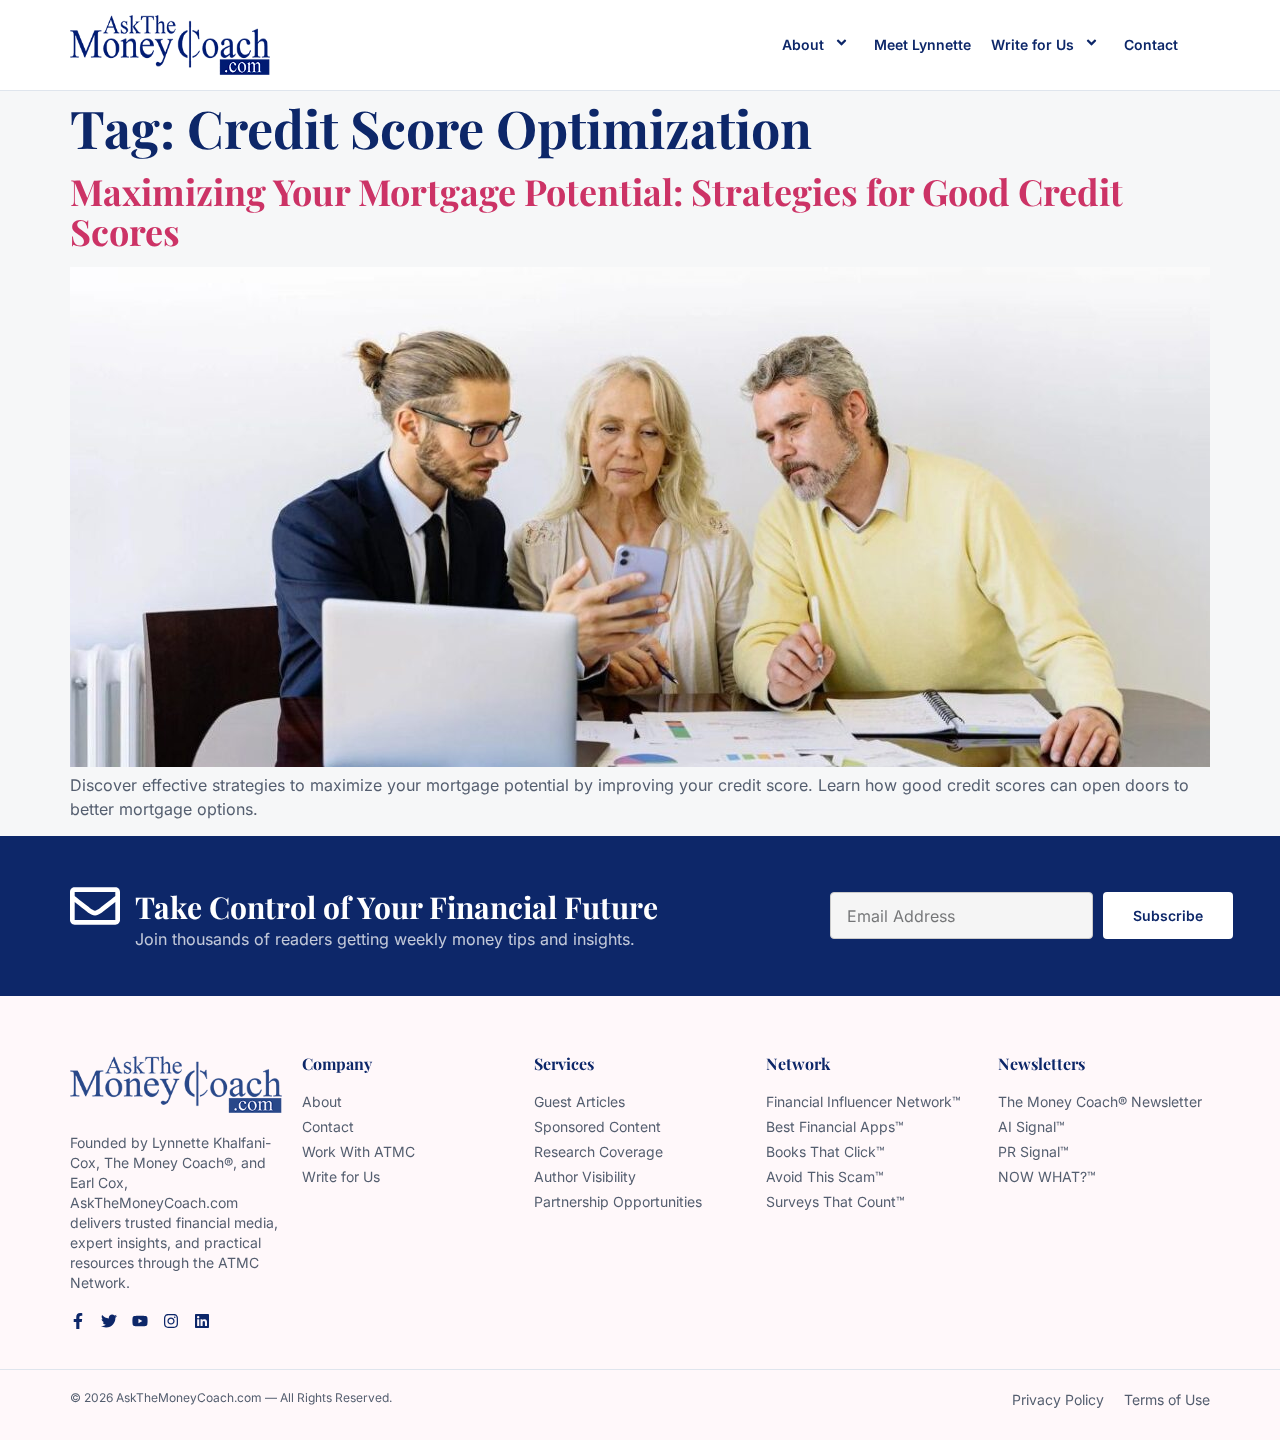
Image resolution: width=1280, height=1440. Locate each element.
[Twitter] (109, 1321)
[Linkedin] (202, 1321)
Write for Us (1032, 44)
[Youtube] (140, 1321)
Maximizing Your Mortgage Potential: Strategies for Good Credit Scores (596, 211)
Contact (1151, 44)
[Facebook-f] (78, 1321)
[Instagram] (171, 1321)
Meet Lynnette (922, 44)
